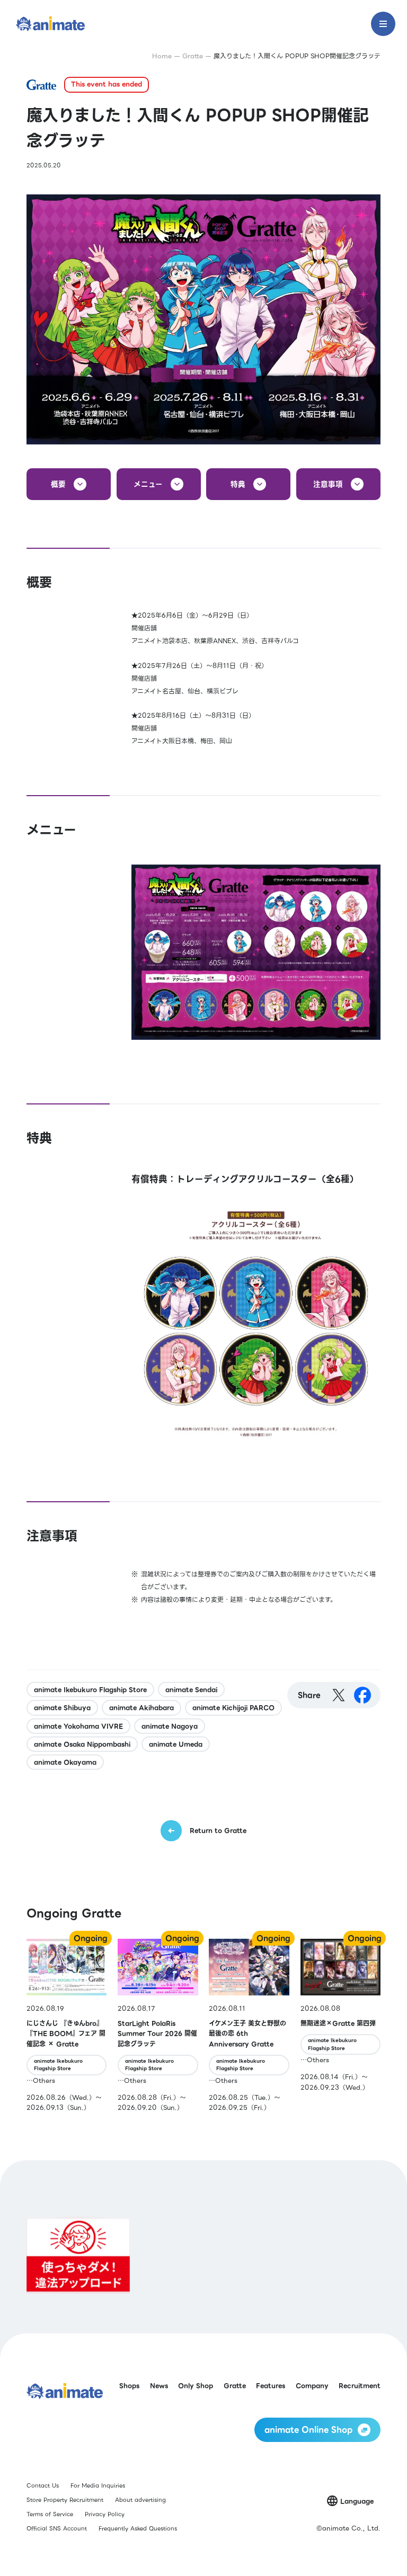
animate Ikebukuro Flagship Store (90, 1690)
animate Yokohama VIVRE (78, 1726)
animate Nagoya (170, 1726)
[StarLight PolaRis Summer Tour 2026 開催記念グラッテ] (158, 2026)
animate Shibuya (62, 1708)
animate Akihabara (141, 1708)
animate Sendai (191, 1690)
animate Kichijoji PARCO (233, 1708)
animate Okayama (65, 1762)
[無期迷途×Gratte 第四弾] (340, 2026)
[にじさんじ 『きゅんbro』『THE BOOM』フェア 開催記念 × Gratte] (67, 2026)
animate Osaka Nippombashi (82, 1744)
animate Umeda (176, 1744)
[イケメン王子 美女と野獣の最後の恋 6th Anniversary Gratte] (249, 2026)
